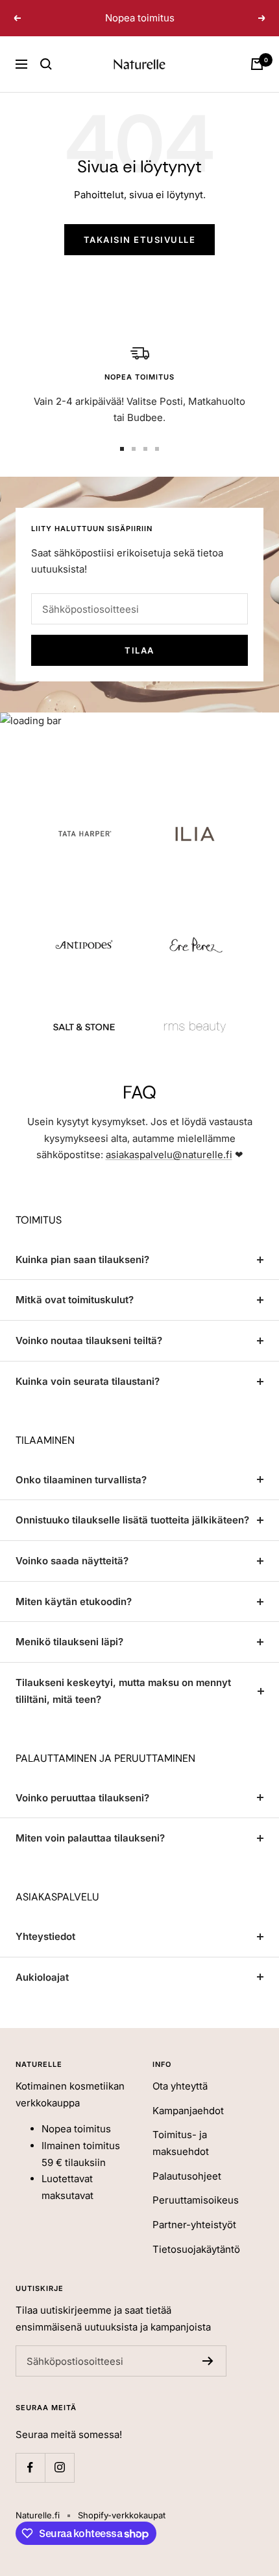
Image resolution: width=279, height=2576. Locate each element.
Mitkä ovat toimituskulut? (75, 1300)
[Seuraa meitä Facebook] (30, 2468)
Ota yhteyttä (180, 2086)
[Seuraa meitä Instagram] (59, 2468)
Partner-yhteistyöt (194, 2225)
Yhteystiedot (45, 1936)
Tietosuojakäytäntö (196, 2249)
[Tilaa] (208, 2361)
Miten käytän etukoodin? (74, 1601)
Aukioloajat (42, 1977)
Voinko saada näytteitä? (72, 1561)
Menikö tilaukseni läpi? (69, 1642)
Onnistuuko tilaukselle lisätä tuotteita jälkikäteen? (132, 1520)
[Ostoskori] (257, 64)
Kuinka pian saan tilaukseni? (82, 1260)
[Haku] (46, 64)
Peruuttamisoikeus (196, 2200)
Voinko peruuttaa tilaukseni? (82, 1798)
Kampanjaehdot (188, 2111)
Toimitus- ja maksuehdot (181, 2143)
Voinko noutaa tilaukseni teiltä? (89, 1340)
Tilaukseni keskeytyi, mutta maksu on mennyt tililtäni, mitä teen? (123, 1691)
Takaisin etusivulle (140, 240)
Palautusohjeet (187, 2176)
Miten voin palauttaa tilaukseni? (90, 1838)
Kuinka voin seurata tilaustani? (88, 1381)
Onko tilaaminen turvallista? (81, 1480)
